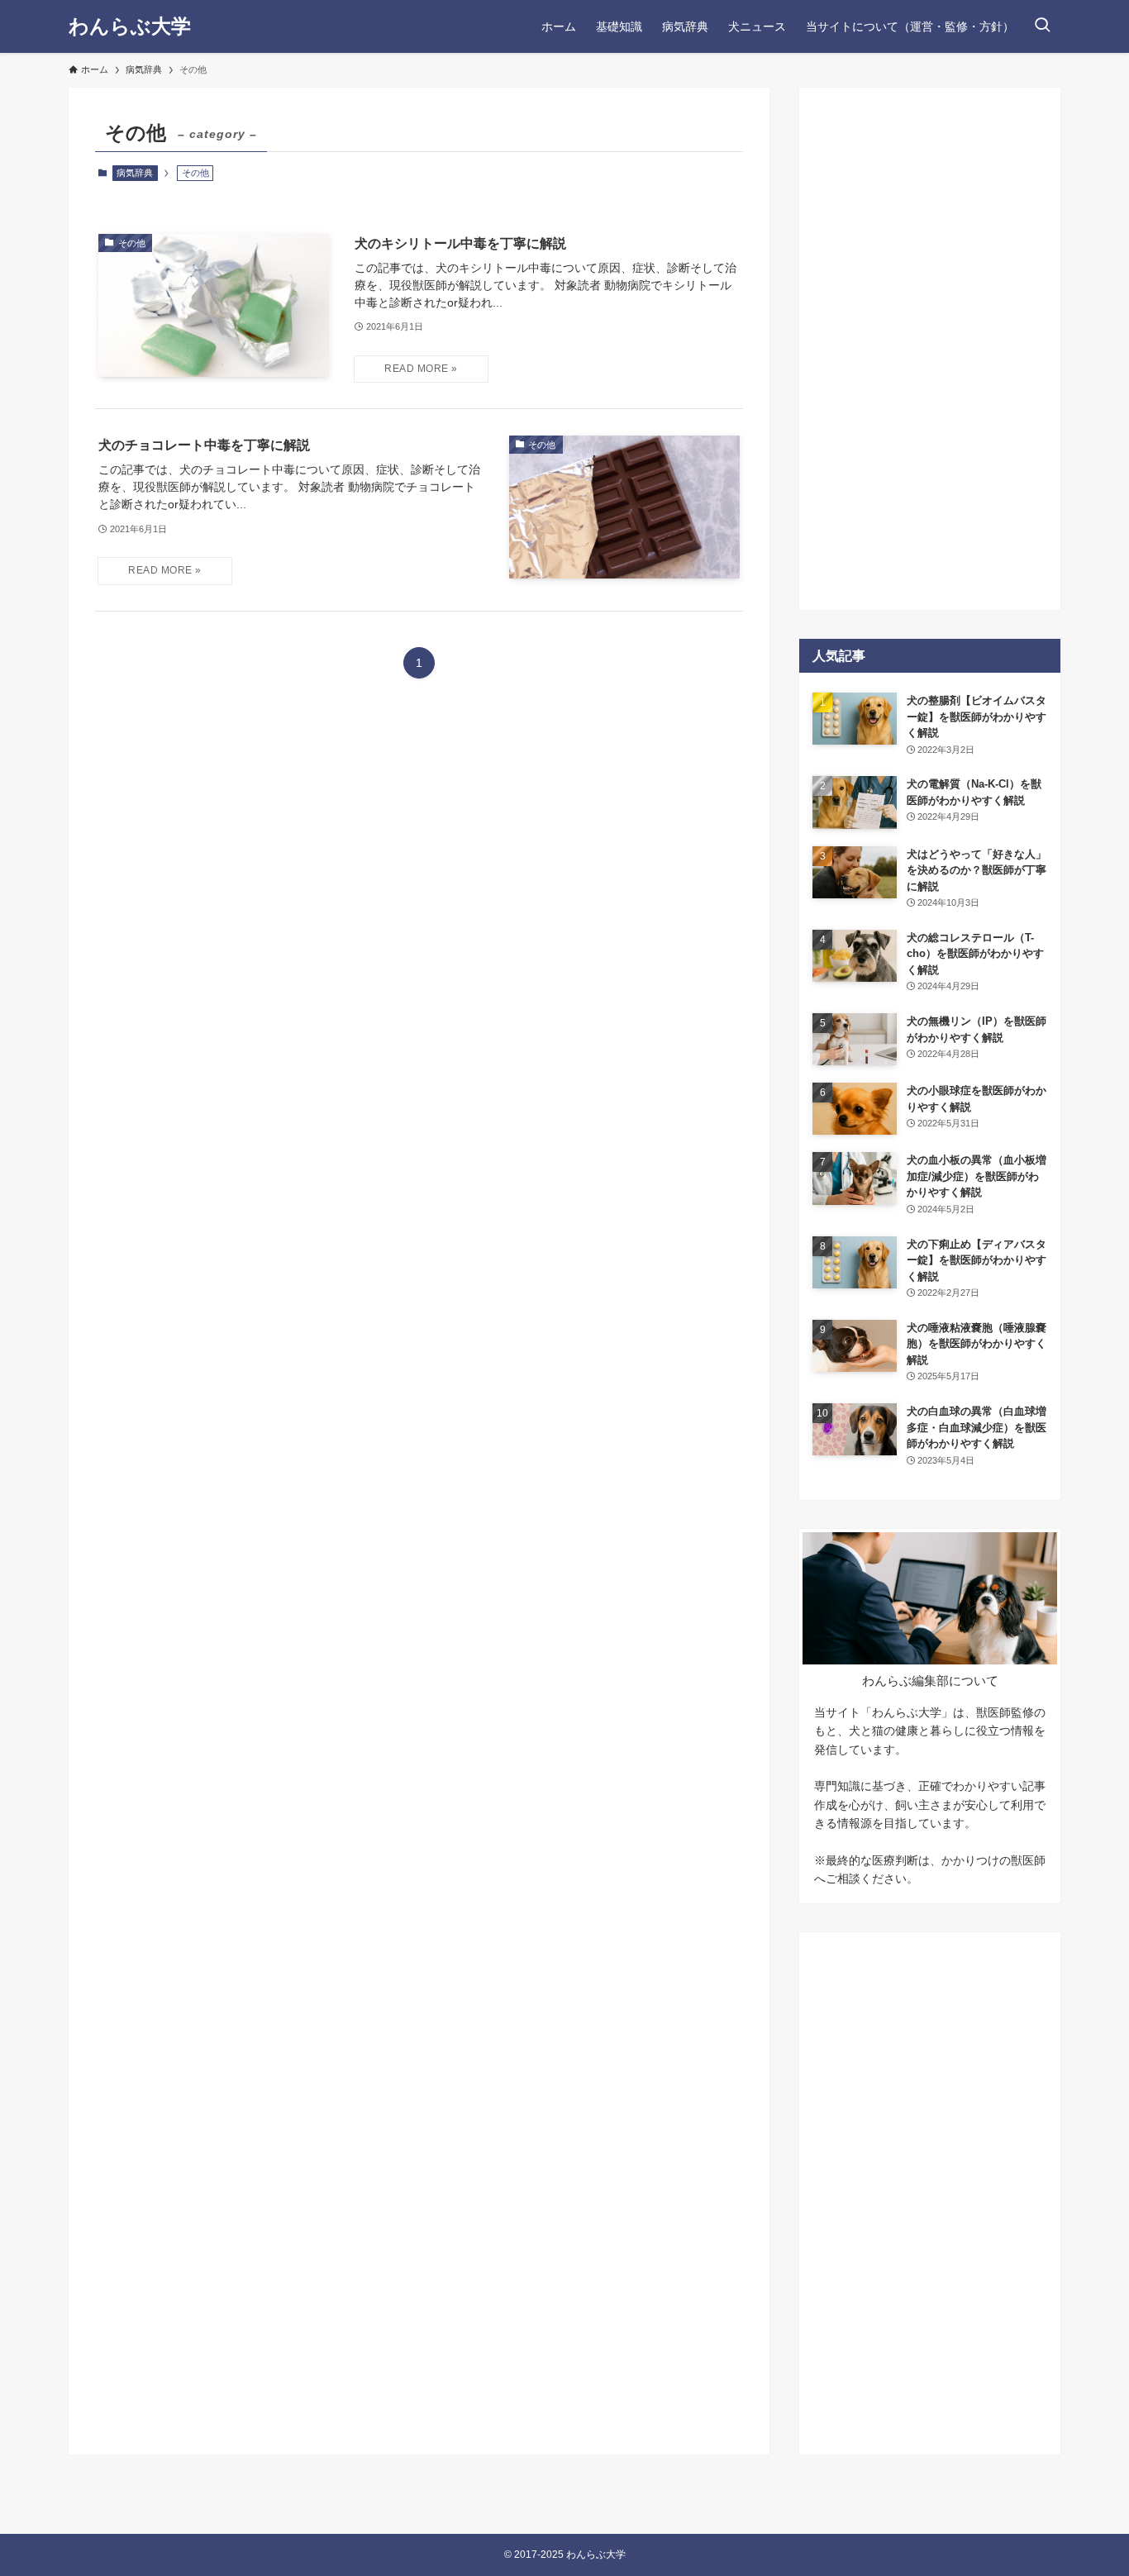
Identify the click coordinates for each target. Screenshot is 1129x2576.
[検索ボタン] (1042, 26)
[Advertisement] (930, 349)
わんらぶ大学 (130, 26)
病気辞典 (135, 173)
